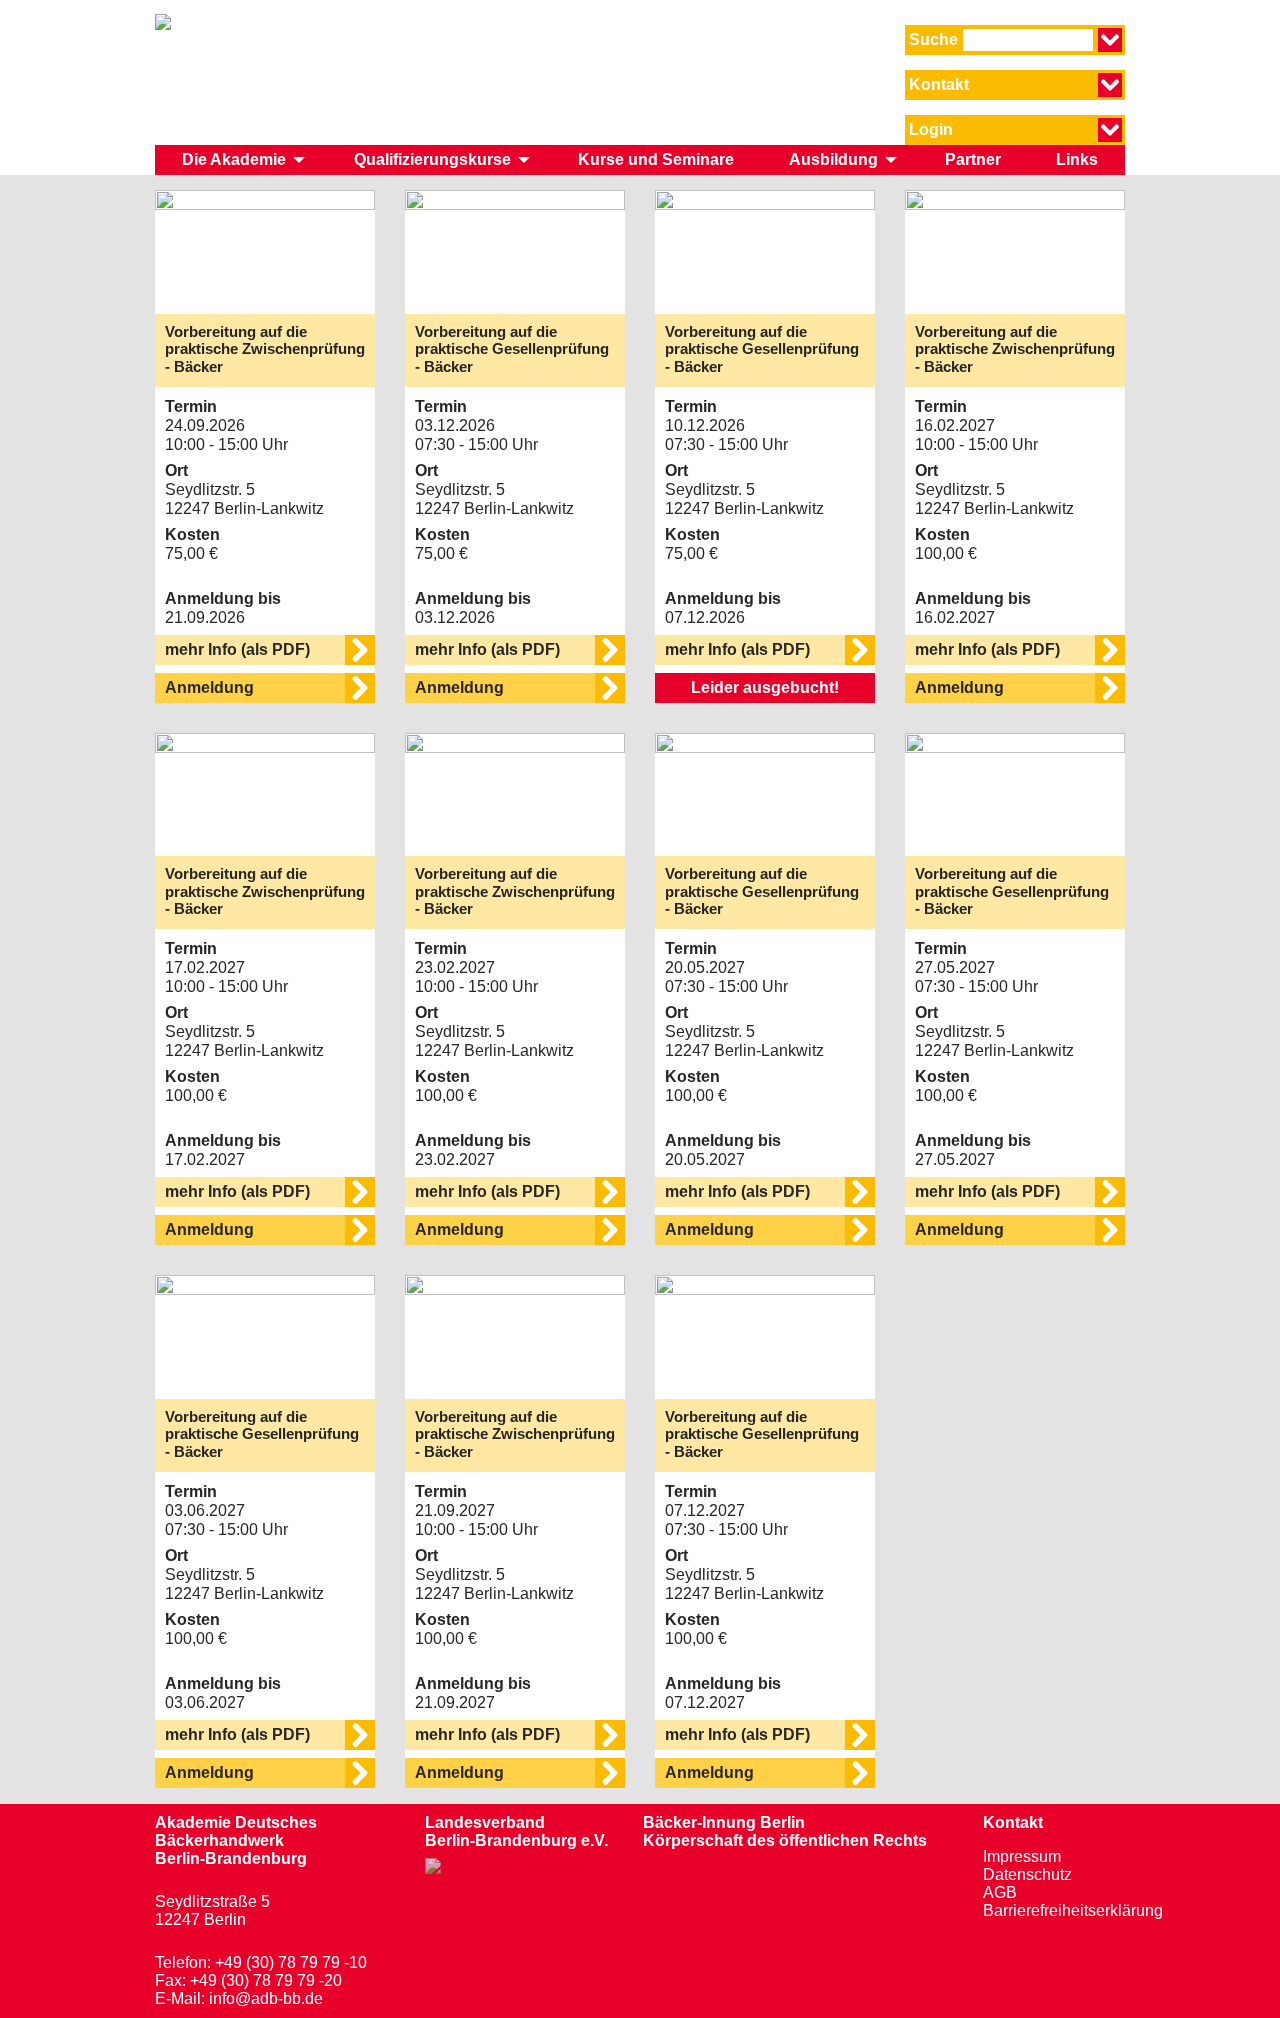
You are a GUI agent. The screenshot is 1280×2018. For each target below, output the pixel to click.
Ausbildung (833, 159)
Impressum (1022, 1856)
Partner (973, 159)
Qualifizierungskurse (432, 159)
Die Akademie (234, 159)
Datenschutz (1027, 1874)
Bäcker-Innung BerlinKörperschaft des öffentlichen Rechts (785, 1831)
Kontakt (1013, 1822)
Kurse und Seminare (656, 159)
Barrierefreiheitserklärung (1073, 1910)
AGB (1000, 1892)
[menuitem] (240, 160)
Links (1077, 159)
